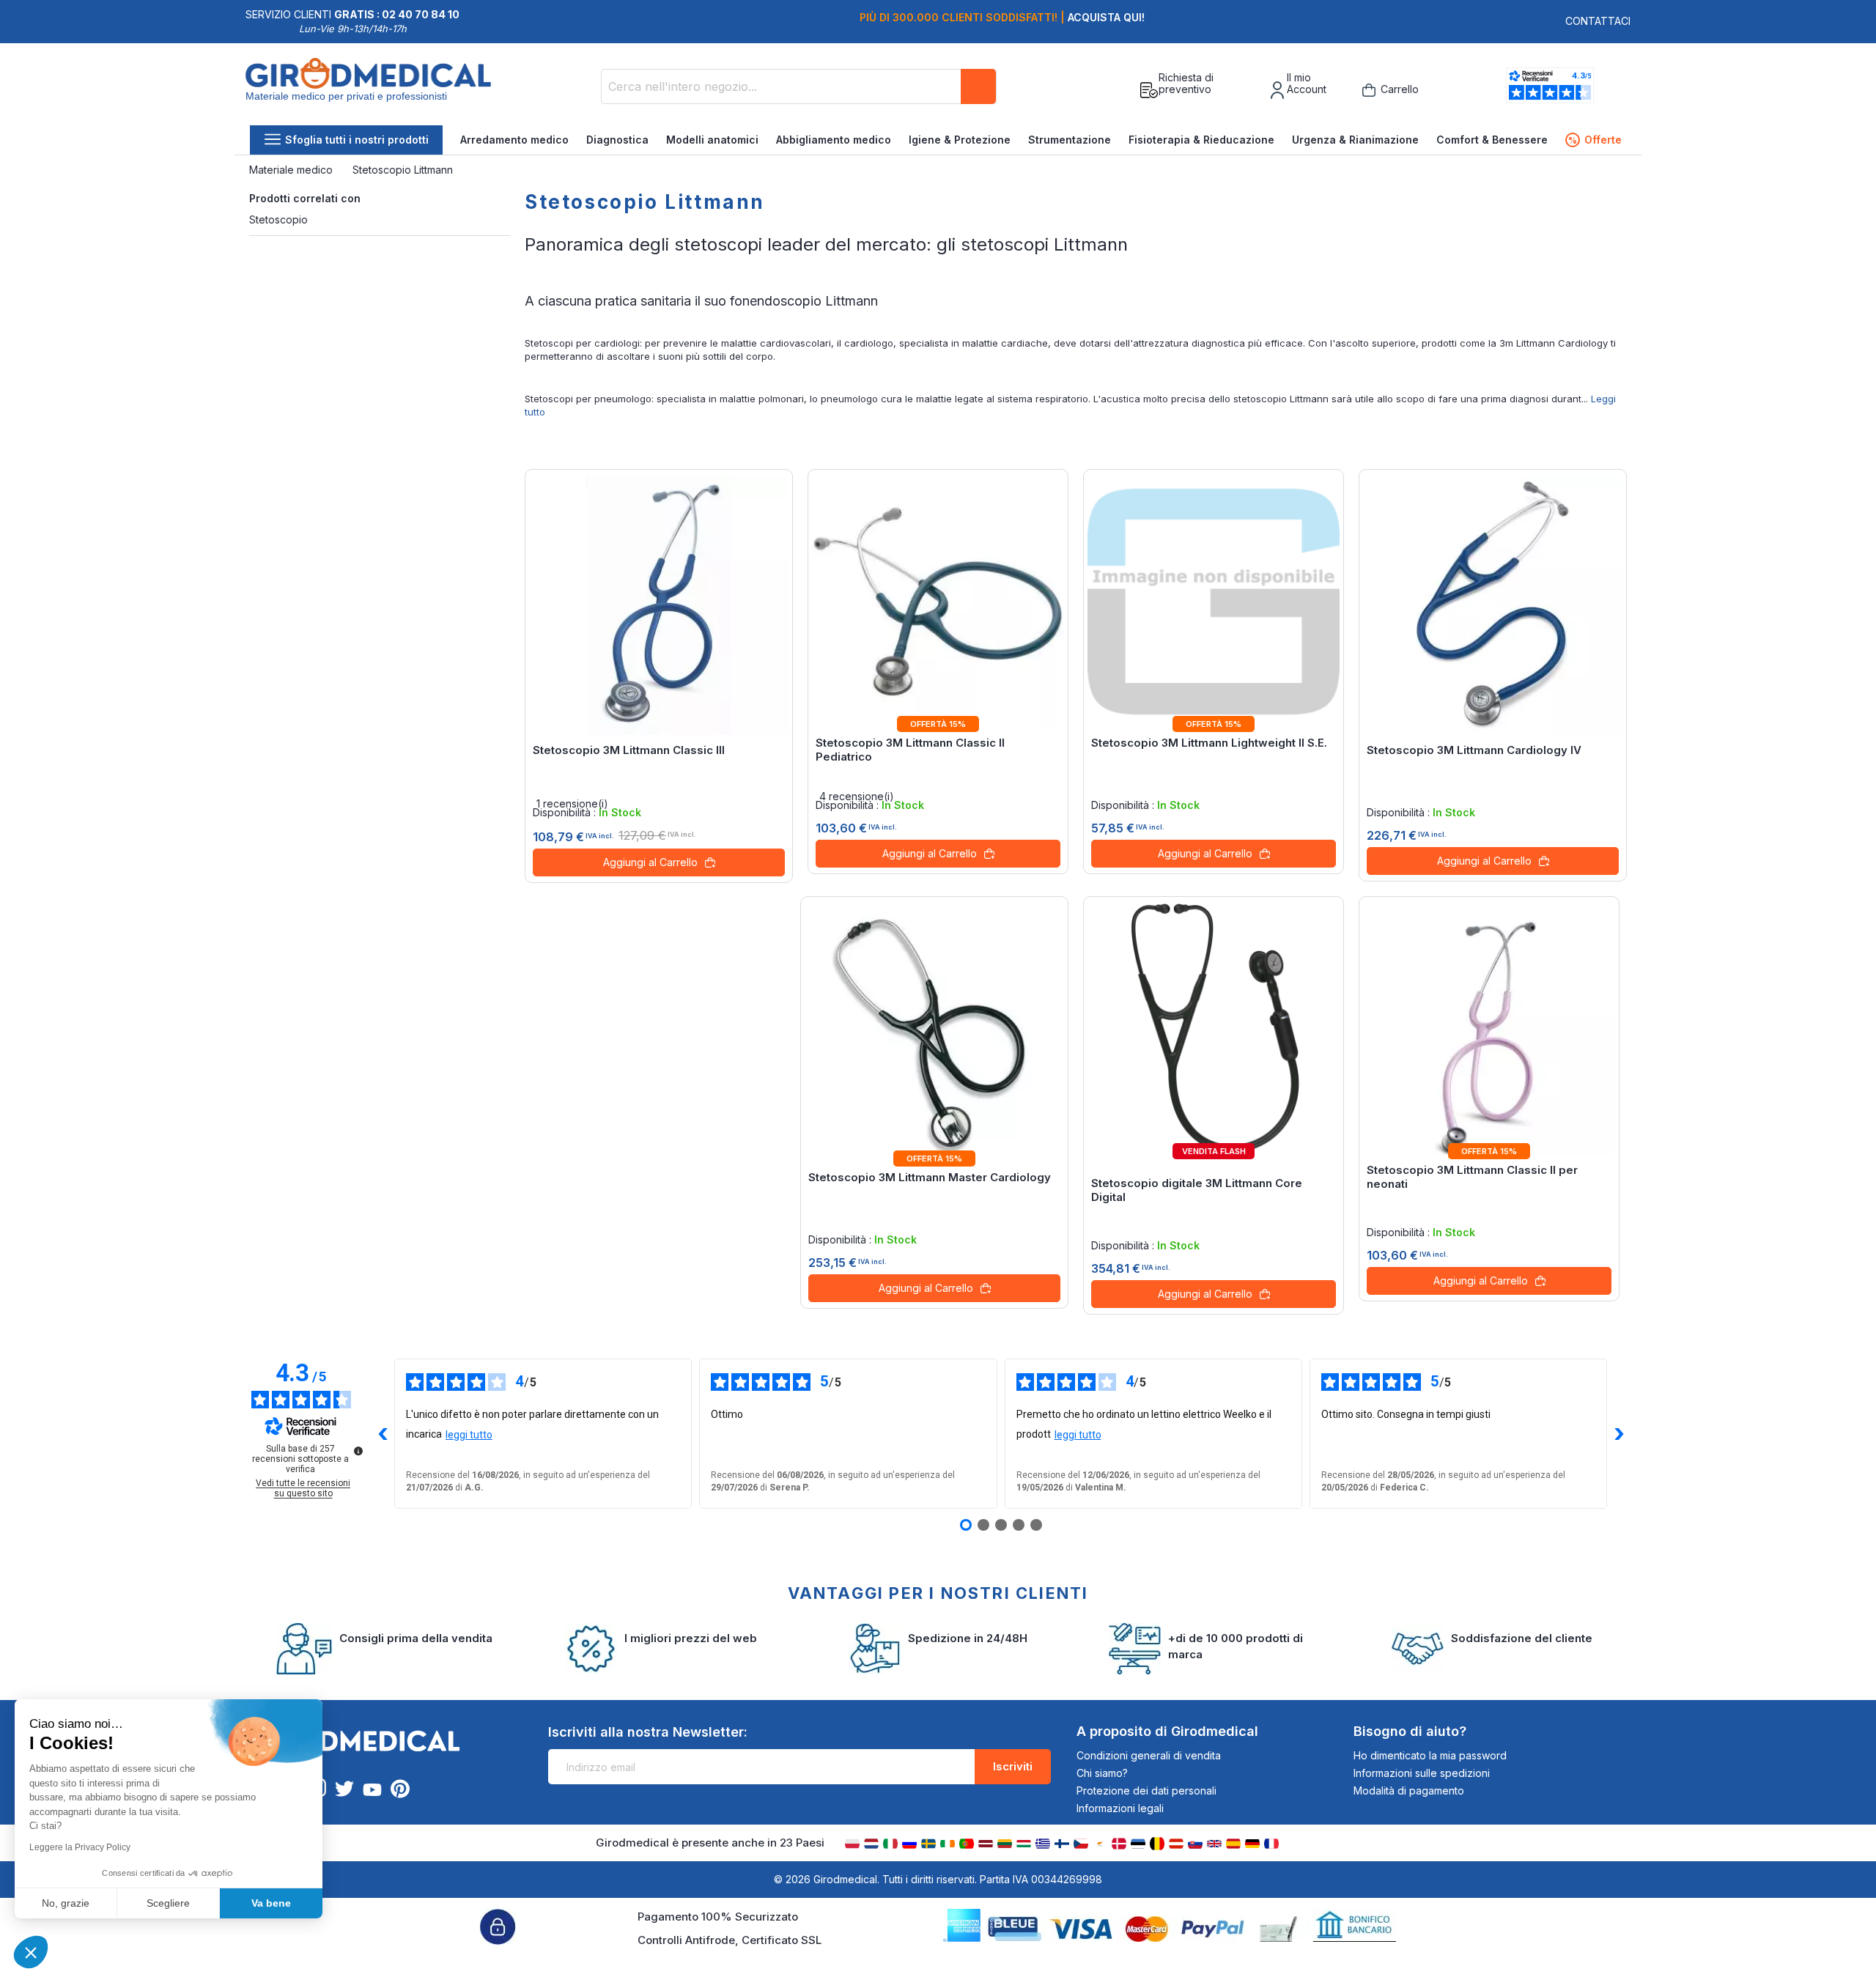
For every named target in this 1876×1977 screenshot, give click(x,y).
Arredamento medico (514, 140)
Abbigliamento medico (834, 140)
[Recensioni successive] (1619, 1434)
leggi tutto (469, 1435)
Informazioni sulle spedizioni (1422, 1773)
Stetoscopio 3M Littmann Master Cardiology (930, 1177)
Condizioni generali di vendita (1149, 1755)
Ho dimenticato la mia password (1430, 1755)
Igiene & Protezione (960, 140)
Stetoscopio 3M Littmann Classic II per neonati (1472, 1177)
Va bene (271, 1903)
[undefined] (358, 1451)
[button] (31, 1952)
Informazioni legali (1120, 1808)
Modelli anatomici (712, 140)
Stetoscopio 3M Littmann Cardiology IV (1474, 750)
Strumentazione (1070, 140)
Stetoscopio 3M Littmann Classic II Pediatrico (910, 750)
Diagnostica (617, 140)
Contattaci (1598, 21)
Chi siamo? (1102, 1773)
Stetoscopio (278, 219)
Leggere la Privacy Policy (80, 1847)
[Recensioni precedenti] (383, 1434)
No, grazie (66, 1903)
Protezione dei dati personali (1146, 1791)
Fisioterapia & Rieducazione (1201, 140)
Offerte (1595, 140)
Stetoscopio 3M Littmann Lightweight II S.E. (1209, 743)
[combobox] (799, 86)
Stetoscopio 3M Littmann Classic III (629, 750)
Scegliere (168, 1903)
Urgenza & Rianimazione (1355, 140)
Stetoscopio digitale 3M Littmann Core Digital (1197, 1190)
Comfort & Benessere (1492, 140)
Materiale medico (292, 170)
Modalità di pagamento (1409, 1791)
